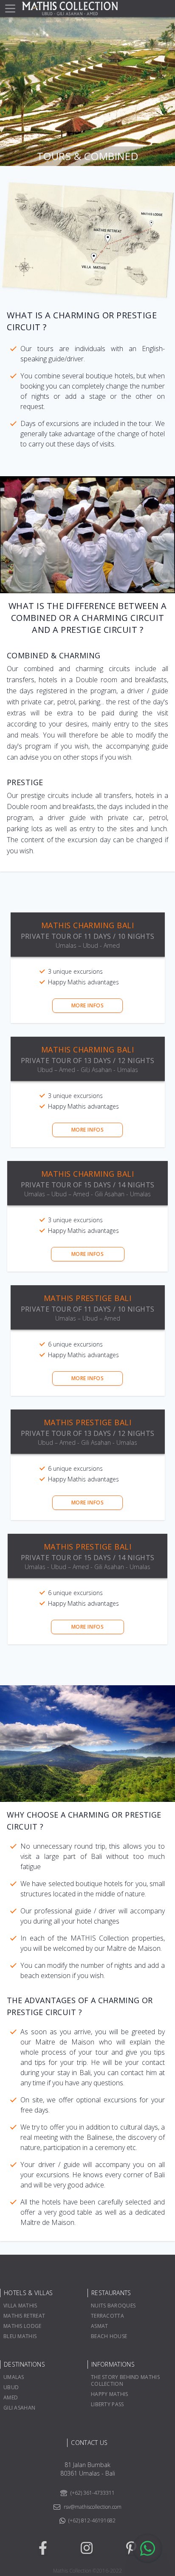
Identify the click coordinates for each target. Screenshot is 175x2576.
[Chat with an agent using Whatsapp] (147, 2548)
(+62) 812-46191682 (92, 2521)
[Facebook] (43, 2548)
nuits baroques (113, 2306)
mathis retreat (24, 2316)
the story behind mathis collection (125, 2380)
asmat (100, 2326)
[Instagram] (87, 2548)
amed (11, 2397)
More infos (88, 1005)
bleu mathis (20, 2336)
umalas (14, 2377)
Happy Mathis (110, 2394)
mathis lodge (23, 2326)
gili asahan (19, 2408)
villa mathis (20, 2306)
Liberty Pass (107, 2404)
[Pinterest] (131, 2548)
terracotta (107, 2316)
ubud (11, 2387)
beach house (109, 2336)
